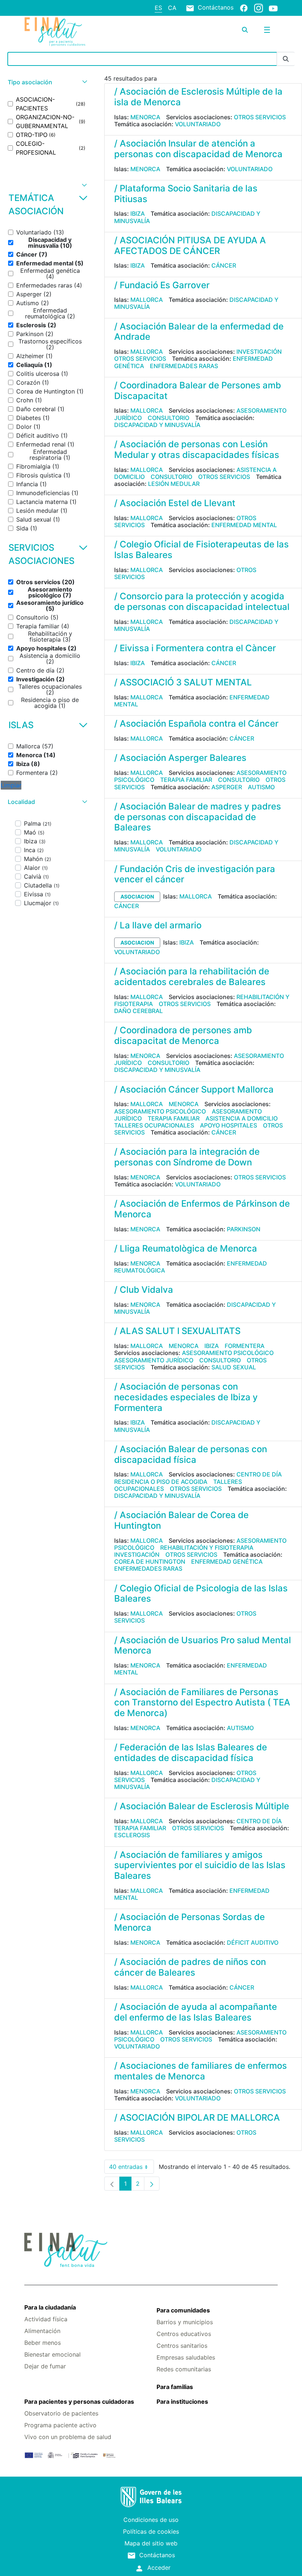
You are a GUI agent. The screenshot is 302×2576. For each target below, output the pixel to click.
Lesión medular (174, 484)
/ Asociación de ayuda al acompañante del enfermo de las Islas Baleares (196, 2012)
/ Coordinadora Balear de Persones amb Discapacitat (198, 391)
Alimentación (42, 2331)
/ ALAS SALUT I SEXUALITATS (177, 1331)
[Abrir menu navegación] (267, 30)
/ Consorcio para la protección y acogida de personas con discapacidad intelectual (202, 601)
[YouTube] (273, 8)
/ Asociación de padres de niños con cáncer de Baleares (190, 1967)
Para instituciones (182, 2402)
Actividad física (46, 2319)
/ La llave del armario (158, 925)
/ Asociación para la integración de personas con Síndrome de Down (187, 1157)
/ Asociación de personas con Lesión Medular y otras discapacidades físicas (197, 449)
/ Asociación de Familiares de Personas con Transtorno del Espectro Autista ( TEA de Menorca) (202, 1703)
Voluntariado (198, 124)
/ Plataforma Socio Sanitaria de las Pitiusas (186, 194)
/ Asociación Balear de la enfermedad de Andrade (199, 332)
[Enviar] (286, 59)
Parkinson (244, 1229)
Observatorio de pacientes (61, 2413)
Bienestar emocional (52, 2354)
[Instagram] (259, 8)
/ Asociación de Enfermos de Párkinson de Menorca (202, 1209)
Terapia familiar (186, 780)
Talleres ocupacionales (154, 1125)
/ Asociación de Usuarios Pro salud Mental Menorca (203, 1645)
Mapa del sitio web (151, 2543)
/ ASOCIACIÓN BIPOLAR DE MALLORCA (197, 2118)
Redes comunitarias (184, 2369)
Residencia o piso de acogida (161, 1482)
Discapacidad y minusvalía (157, 425)
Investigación (259, 352)
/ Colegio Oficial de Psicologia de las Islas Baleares (201, 1594)
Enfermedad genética (227, 1562)
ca (172, 8)
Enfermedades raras (184, 366)
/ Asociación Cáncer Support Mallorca (194, 1089)
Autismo (261, 787)
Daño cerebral (138, 1011)
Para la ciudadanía (50, 2307)
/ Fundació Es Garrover (162, 285)
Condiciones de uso (151, 2520)
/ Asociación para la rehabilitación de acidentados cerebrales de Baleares (192, 977)
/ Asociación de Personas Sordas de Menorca (189, 1922)
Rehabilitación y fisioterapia (207, 1548)
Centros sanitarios (182, 2346)
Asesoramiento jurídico (154, 1360)
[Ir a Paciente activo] (67, 32)
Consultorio (168, 418)
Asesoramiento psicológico (160, 1111)
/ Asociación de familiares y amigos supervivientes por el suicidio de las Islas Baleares (200, 1865)
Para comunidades (183, 2310)
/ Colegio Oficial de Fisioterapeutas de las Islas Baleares (201, 550)
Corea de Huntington (150, 1562)
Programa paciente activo (60, 2425)
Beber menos (43, 2343)
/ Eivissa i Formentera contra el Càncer (195, 648)
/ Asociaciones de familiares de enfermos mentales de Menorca (201, 2071)
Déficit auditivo (253, 1942)
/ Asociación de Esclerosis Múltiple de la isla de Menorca (198, 97)
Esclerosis (132, 1835)
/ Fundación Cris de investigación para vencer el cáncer (195, 874)
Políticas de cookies (151, 2531)
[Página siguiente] (152, 2184)
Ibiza (138, 214)
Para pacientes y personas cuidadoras (79, 2402)
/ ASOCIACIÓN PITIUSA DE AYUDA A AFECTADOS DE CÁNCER (190, 246)
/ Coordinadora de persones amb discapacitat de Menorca (183, 1035)
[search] (245, 30)
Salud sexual (234, 1367)
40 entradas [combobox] (131, 2168)
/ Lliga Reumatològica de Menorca (186, 1248)
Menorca (145, 117)
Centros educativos (184, 2334)
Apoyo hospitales (229, 1125)
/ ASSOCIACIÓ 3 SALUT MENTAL (183, 682)
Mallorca (147, 300)
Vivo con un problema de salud (68, 2437)
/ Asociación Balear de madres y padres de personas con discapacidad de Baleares (198, 817)
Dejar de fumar (45, 2366)
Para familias (175, 2387)
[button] (47, 82)
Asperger (227, 787)
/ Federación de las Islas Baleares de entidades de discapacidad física (191, 1753)
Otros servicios (260, 117)
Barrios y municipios (185, 2322)
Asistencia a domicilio (242, 1118)
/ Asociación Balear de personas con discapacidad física (191, 1454)
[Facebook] (244, 8)
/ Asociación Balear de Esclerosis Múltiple (202, 1806)
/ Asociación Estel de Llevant (175, 503)
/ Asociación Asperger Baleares (180, 758)
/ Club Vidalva (144, 1290)
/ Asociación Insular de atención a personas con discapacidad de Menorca (198, 149)
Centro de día (259, 1474)
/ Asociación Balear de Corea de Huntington (181, 1520)
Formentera (245, 1346)
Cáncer (224, 265)
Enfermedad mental (244, 525)
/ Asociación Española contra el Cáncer (196, 724)
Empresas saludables (186, 2357)
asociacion (137, 897)
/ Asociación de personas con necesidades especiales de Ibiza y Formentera (186, 1397)
